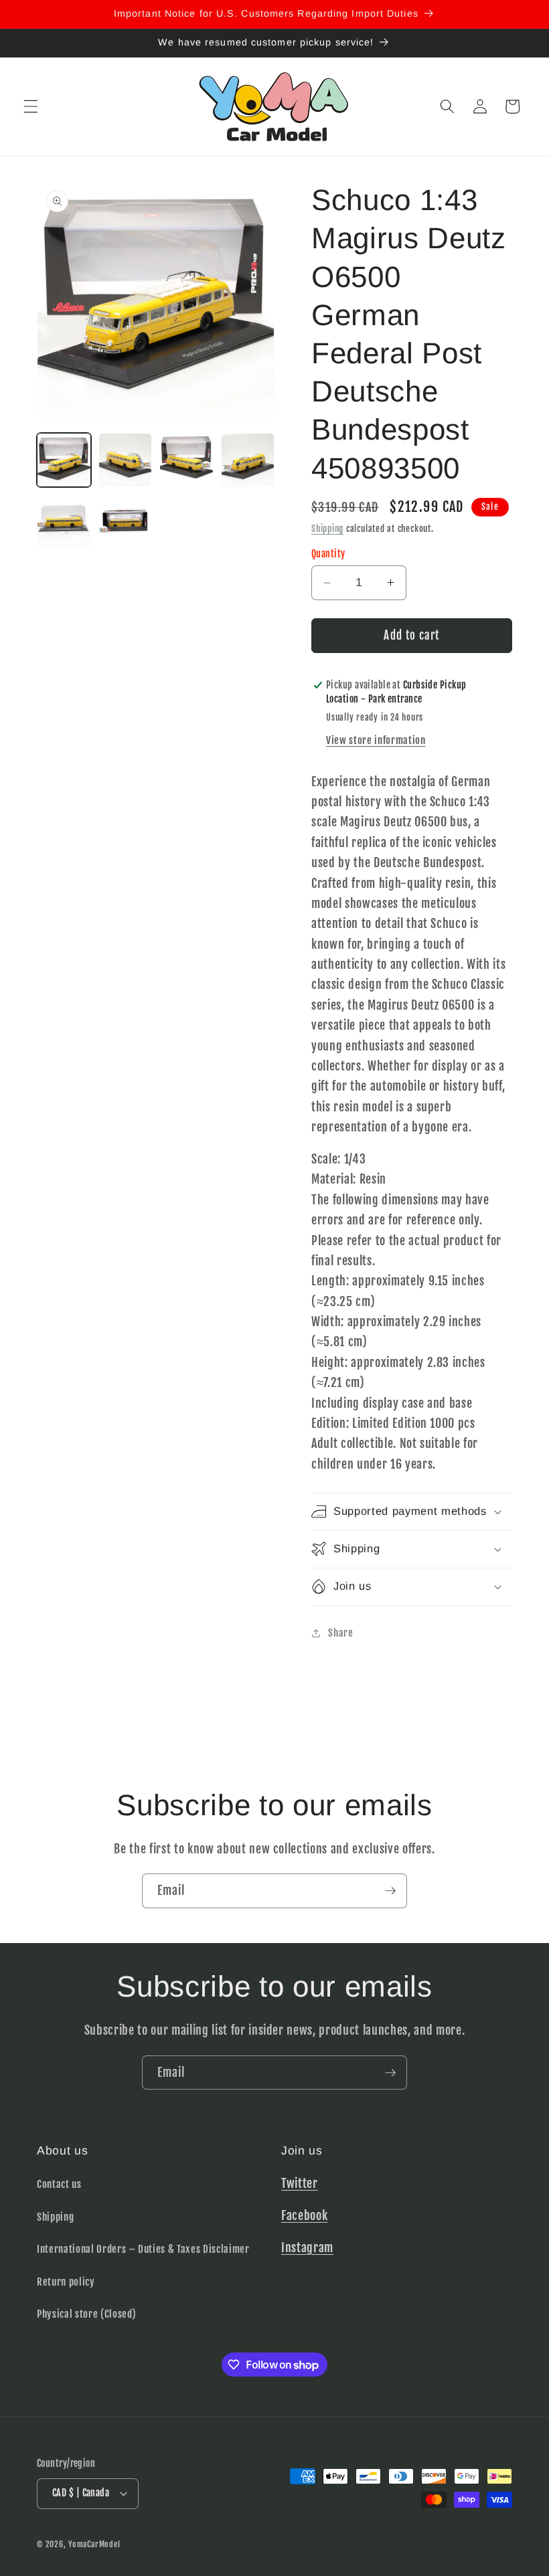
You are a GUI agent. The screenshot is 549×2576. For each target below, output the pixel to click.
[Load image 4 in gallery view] (248, 460)
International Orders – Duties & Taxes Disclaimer (143, 2249)
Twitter (300, 2183)
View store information (376, 740)
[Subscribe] (390, 1891)
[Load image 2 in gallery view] (126, 460)
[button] (31, 106)
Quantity (328, 554)
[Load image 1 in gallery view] (64, 460)
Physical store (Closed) (86, 2314)
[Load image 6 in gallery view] (126, 522)
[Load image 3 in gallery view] (186, 460)
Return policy (66, 2282)
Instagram (307, 2247)
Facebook (304, 2215)
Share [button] (340, 1633)
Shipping (327, 529)
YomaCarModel (94, 2544)
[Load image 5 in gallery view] (64, 522)
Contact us (59, 2184)
